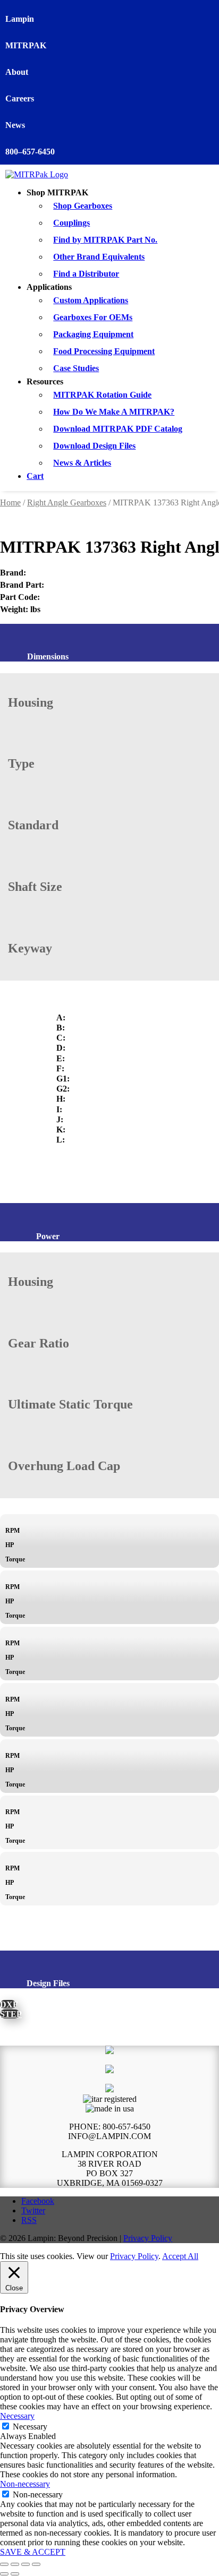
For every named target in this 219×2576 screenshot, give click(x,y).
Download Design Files (94, 446)
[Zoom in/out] (4, 2564)
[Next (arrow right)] (15, 2574)
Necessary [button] (17, 2416)
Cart (35, 476)
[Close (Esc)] (36, 2564)
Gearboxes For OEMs (93, 317)
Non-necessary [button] (25, 2484)
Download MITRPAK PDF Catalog (118, 429)
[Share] (26, 2564)
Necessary (30, 2427)
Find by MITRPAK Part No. (105, 240)
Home (10, 503)
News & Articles (82, 463)
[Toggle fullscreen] (15, 2564)
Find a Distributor (86, 274)
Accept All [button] (180, 2256)
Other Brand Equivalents (99, 257)
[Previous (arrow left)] (4, 2574)
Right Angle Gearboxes (67, 503)
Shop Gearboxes (83, 206)
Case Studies (76, 368)
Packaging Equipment (93, 334)
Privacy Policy (148, 2238)
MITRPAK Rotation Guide (102, 395)
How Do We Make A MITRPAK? (114, 412)
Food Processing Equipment (104, 351)
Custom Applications (91, 300)
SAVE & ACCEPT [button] (33, 2552)
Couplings (71, 223)
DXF (8, 2004)
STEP (10, 2014)
